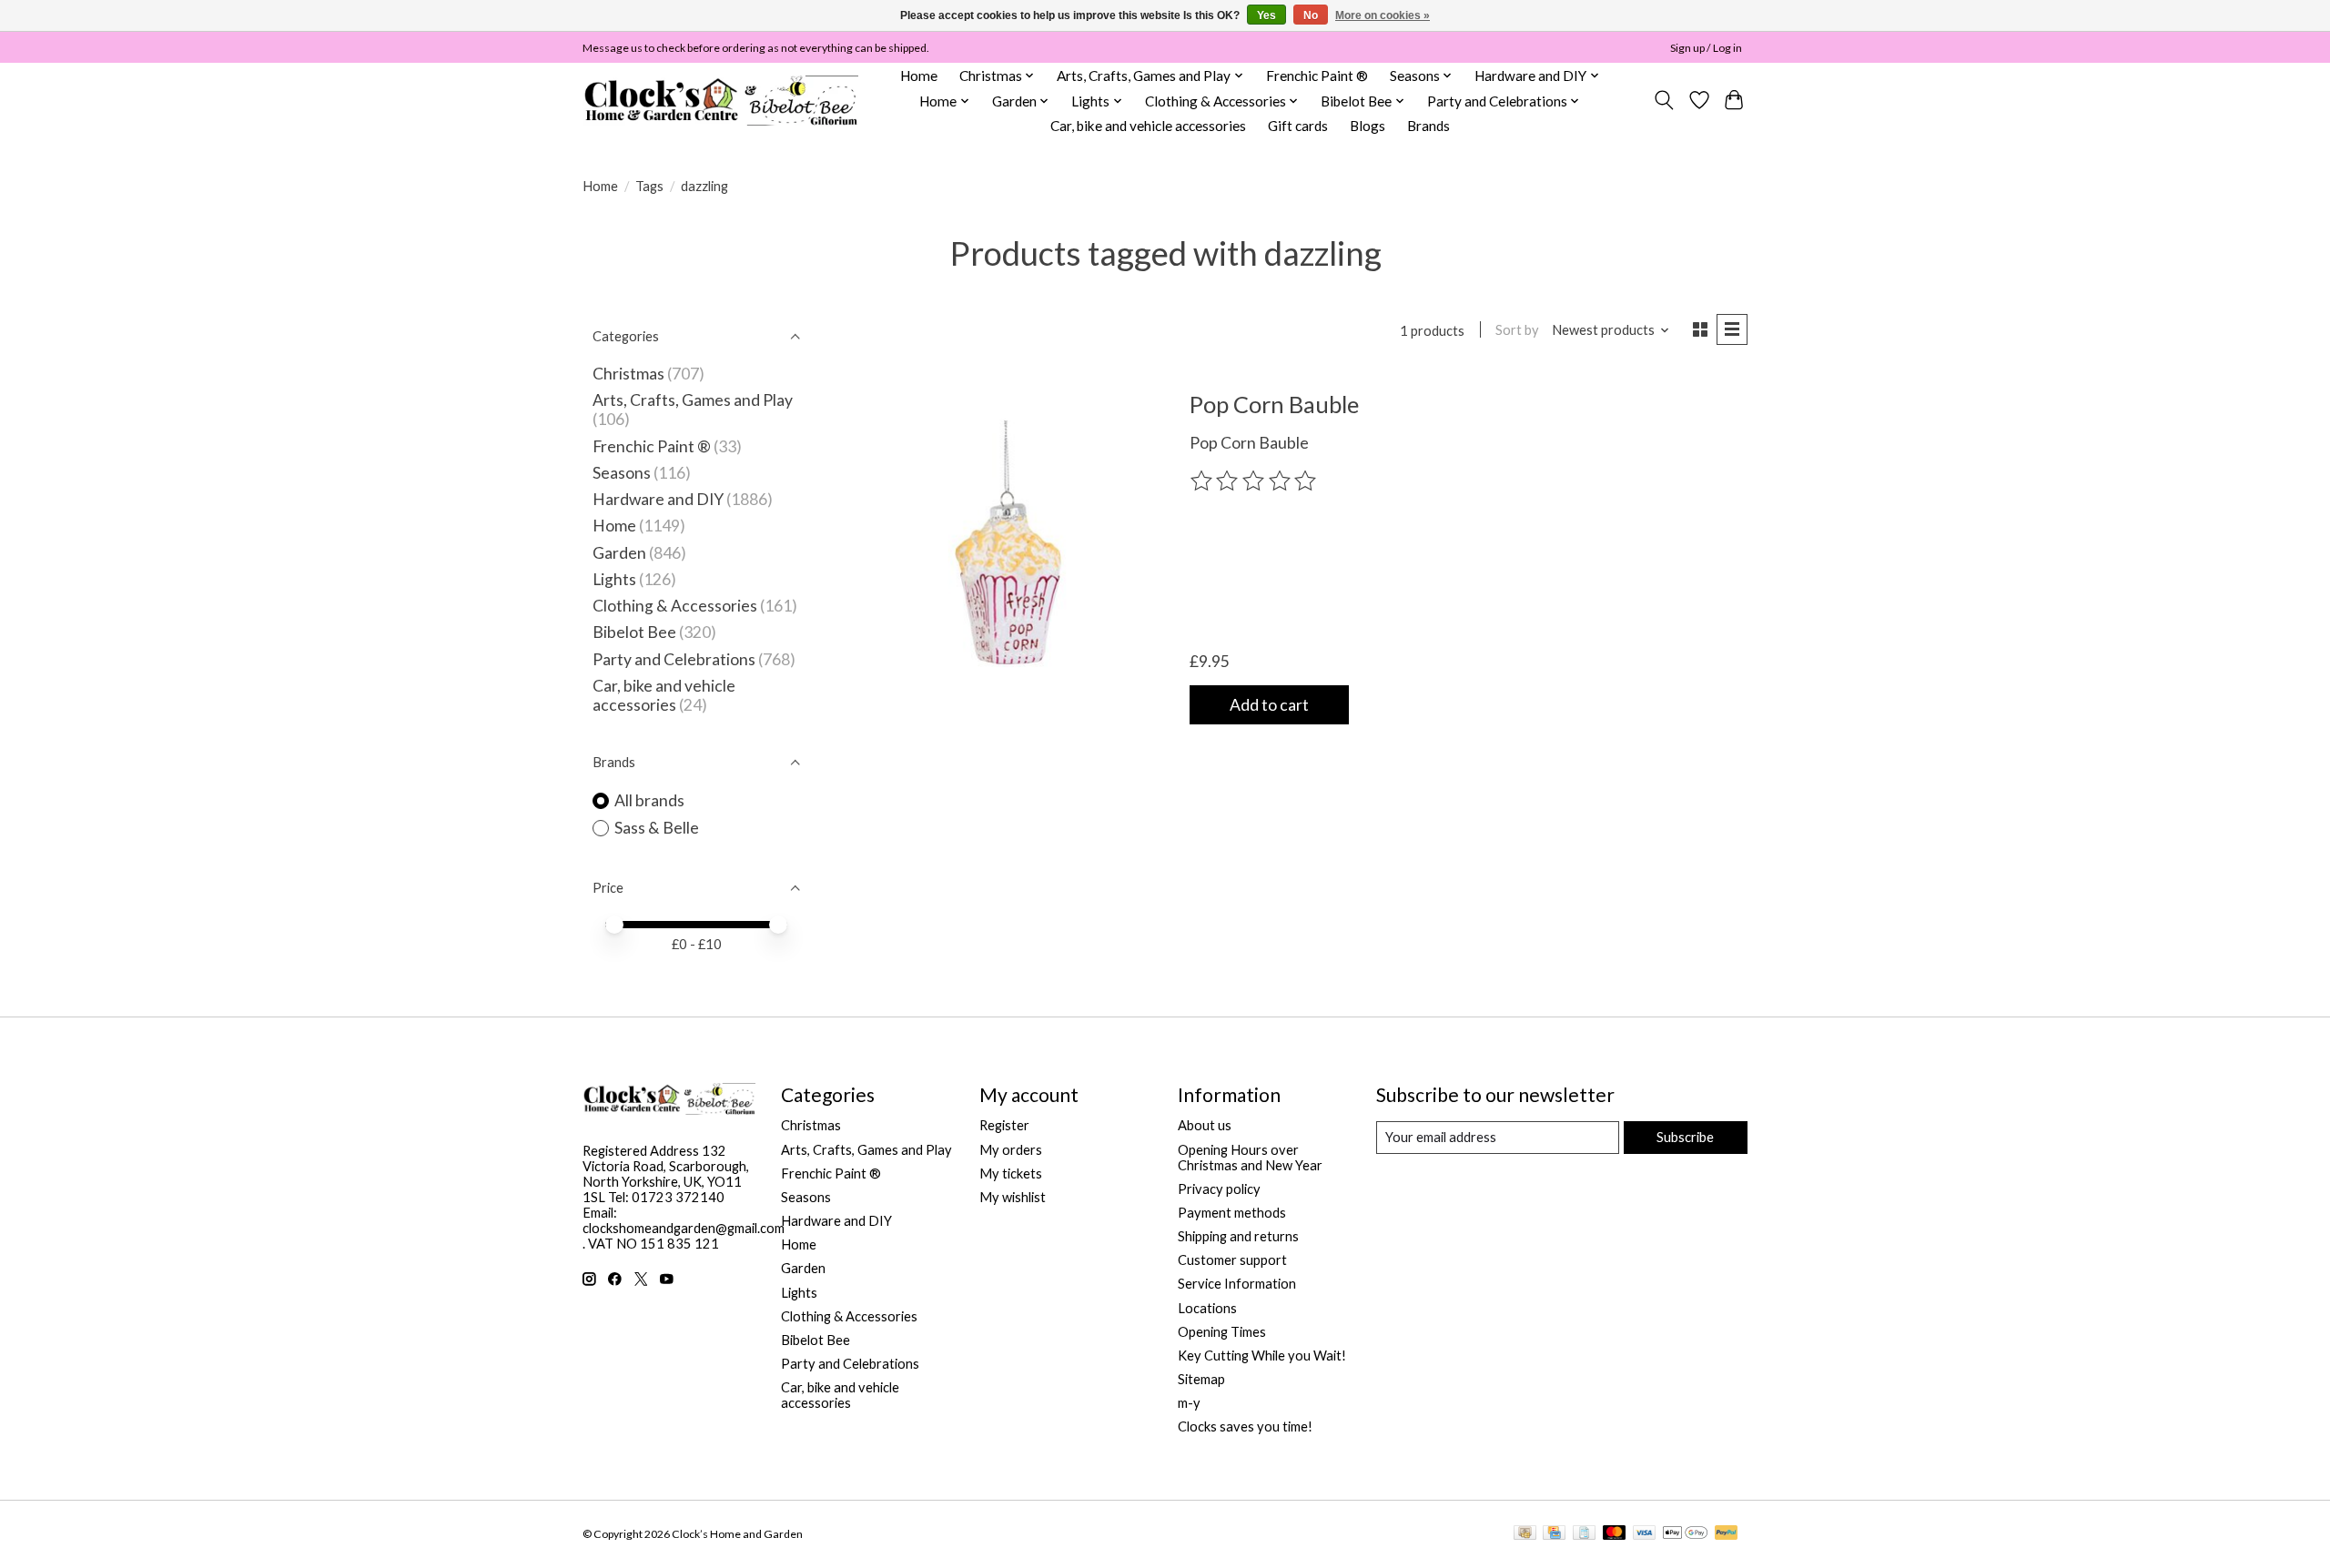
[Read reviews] (1255, 481)
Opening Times (1222, 1332)
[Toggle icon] (1664, 100)
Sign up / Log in (1706, 48)
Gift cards (1298, 126)
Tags (649, 186)
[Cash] (1525, 1534)
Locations (1207, 1308)
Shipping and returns (1238, 1236)
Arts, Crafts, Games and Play (693, 400)
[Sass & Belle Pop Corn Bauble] (1013, 557)
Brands (1428, 126)
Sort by (1517, 330)
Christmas (628, 374)
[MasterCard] (1615, 1534)
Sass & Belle (657, 828)
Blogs (1368, 126)
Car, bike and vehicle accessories (1148, 126)
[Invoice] (1584, 1534)
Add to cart (1269, 705)
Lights (614, 579)
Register (1004, 1125)
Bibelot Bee (634, 632)
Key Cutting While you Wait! (1262, 1356)
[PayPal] (1727, 1534)
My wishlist (1013, 1197)
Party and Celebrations (674, 659)
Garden (619, 553)
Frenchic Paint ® (1317, 76)
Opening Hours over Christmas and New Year (1250, 1158)
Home (919, 76)
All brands (649, 800)
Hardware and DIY (658, 499)
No (1311, 15)
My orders (1011, 1150)
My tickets (1011, 1173)
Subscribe (1685, 1137)
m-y (1189, 1403)
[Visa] (1645, 1534)
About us (1205, 1125)
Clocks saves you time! (1245, 1426)
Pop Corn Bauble (1274, 404)
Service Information (1237, 1284)
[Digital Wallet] (1685, 1534)
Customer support (1232, 1260)
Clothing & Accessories (675, 606)
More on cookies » (1383, 15)
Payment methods (1232, 1213)
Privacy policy (1219, 1189)
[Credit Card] (1554, 1534)
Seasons (623, 473)
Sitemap (1201, 1379)
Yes (1266, 15)
